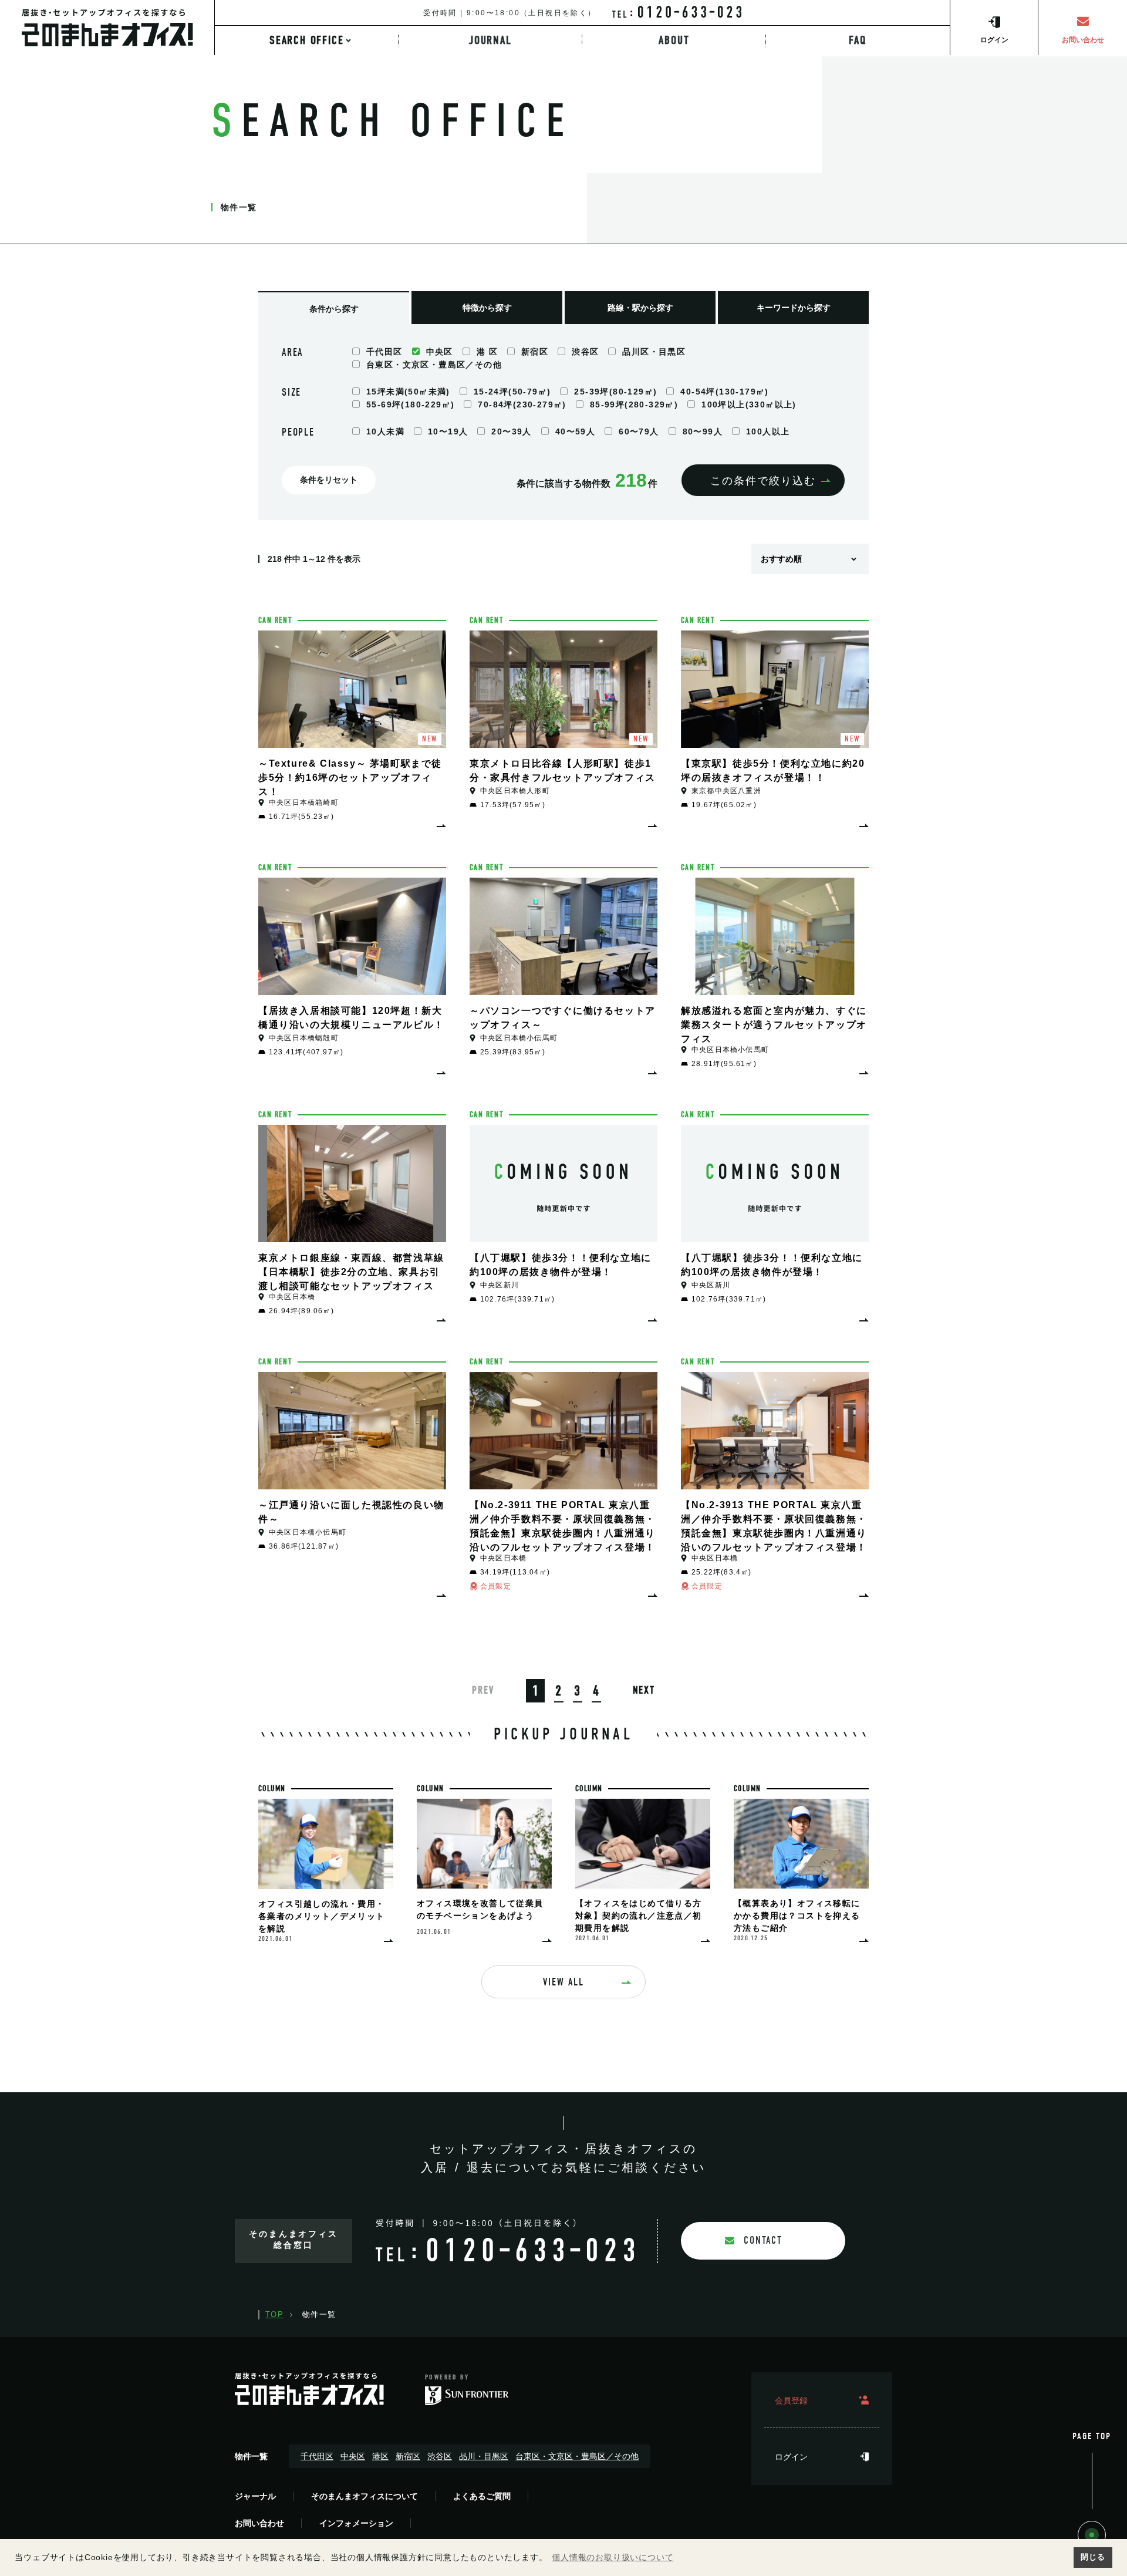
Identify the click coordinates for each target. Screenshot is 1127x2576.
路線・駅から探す (640, 308)
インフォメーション (356, 2523)
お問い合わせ (259, 2523)
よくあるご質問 (482, 2496)
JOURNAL (490, 41)
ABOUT (674, 41)
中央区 (353, 2456)
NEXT (644, 1690)
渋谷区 (440, 2456)
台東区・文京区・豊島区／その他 (577, 2456)
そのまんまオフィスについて (365, 2496)
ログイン (791, 2457)
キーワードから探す (794, 308)
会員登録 (791, 2400)
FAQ (858, 41)
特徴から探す (487, 308)
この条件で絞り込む (763, 481)
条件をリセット (329, 480)
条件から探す (334, 309)
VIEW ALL (563, 1982)
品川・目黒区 (484, 2456)
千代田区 (317, 2456)
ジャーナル (255, 2496)
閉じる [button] (1093, 2557)
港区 (380, 2456)
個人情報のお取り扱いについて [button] (613, 2557)
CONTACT (763, 2240)
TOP (274, 2314)
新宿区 (408, 2456)
